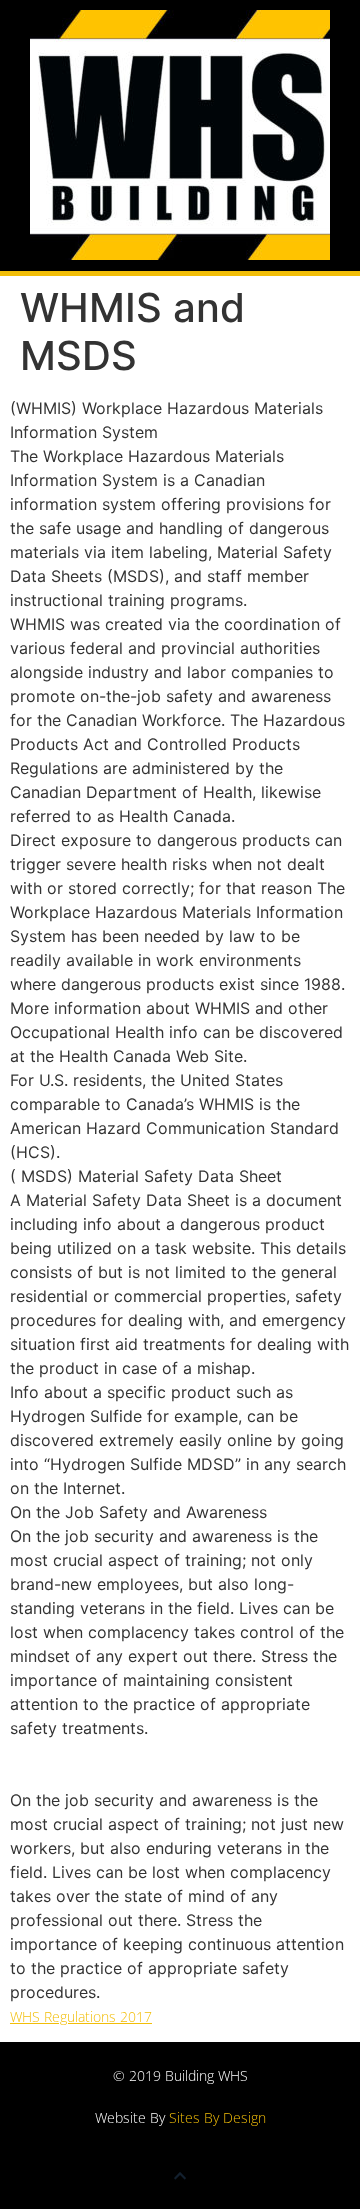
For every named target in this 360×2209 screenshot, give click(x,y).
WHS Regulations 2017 (81, 2016)
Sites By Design (217, 2117)
